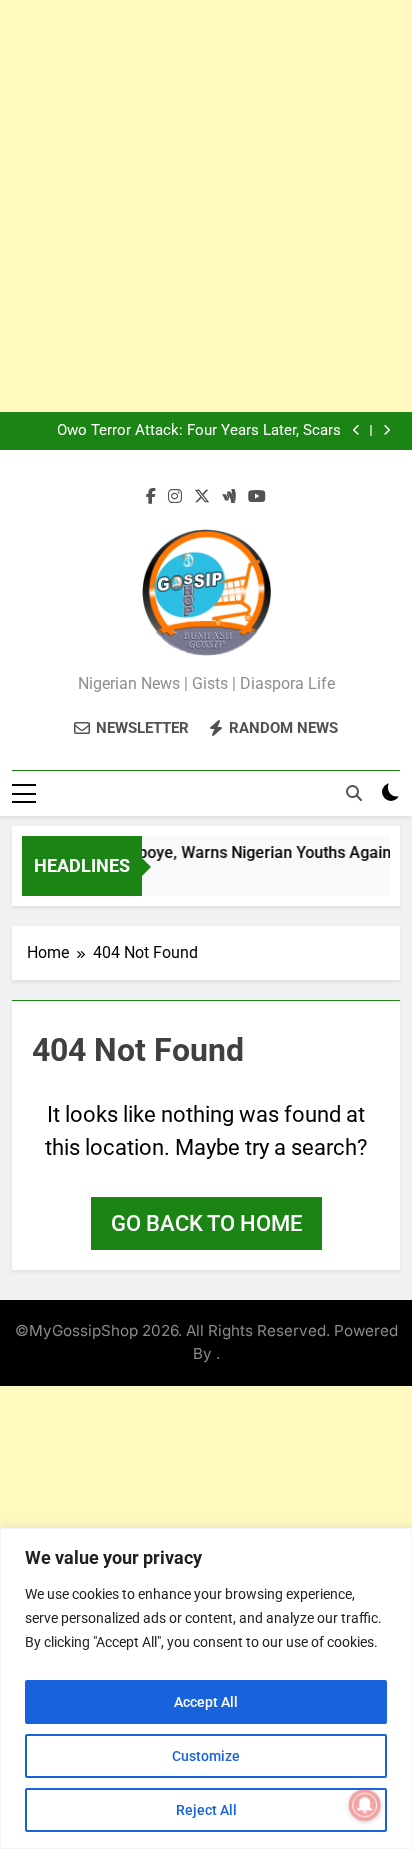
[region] (206, 1688)
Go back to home (206, 1223)
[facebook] (151, 497)
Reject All (206, 1810)
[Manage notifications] (365, 1805)
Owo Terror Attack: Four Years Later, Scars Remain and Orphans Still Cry (199, 431)
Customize (206, 1756)
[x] (202, 497)
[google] (229, 497)
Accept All (206, 1702)
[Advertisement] (206, 206)
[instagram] (175, 497)
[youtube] (257, 497)
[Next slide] (386, 430)
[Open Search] (354, 793)
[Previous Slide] (356, 430)
